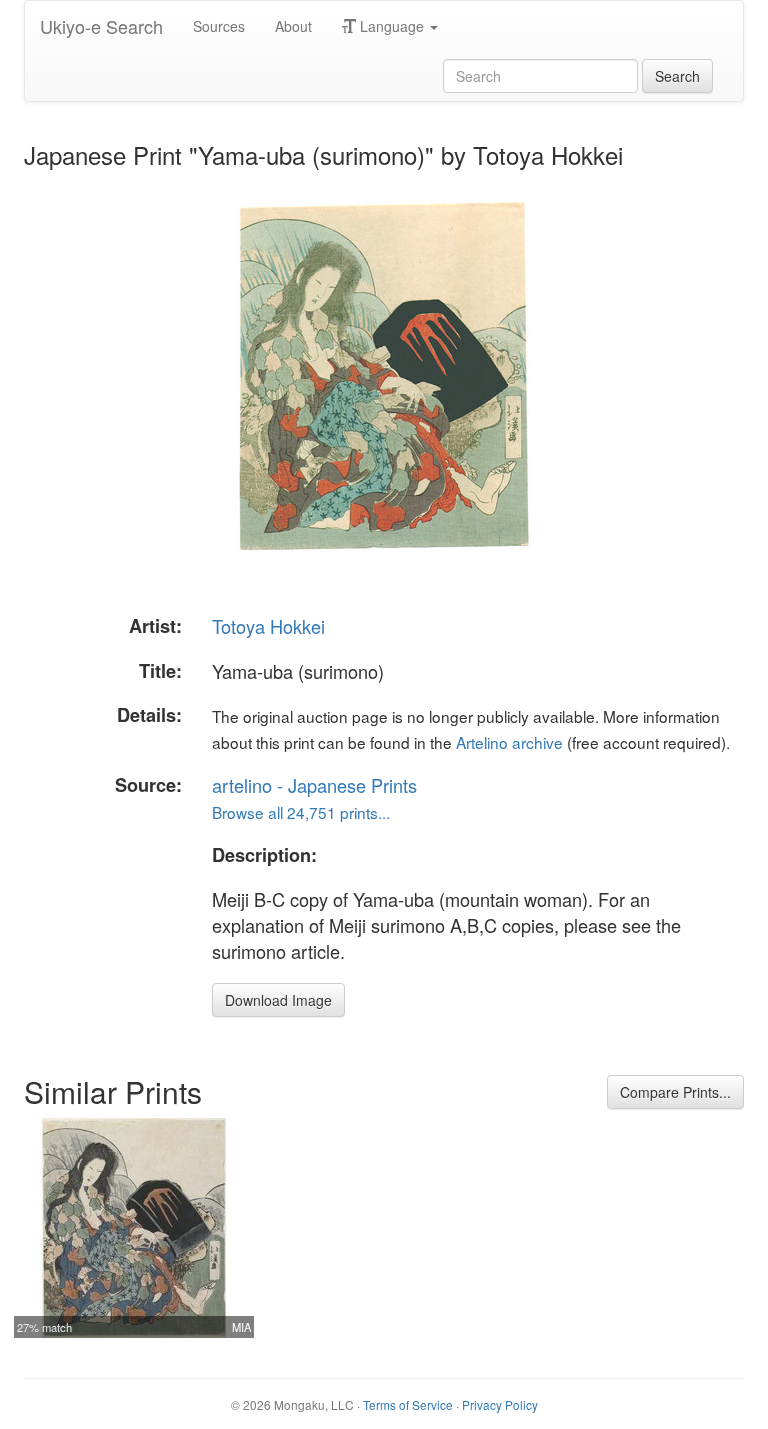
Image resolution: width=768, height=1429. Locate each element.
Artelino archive (509, 742)
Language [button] (392, 26)
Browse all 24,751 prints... (301, 812)
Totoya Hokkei (268, 626)
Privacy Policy (500, 1404)
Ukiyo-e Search (101, 26)
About (293, 26)
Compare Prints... (675, 1092)
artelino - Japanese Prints (314, 785)
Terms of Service (408, 1404)
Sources (219, 26)
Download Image (278, 1000)
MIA (241, 1327)
